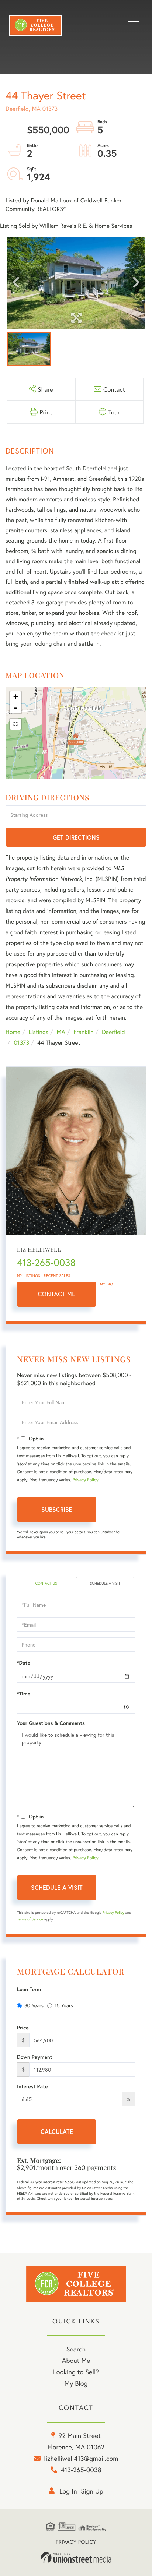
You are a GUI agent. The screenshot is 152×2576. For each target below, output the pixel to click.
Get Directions (76, 837)
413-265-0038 (46, 1263)
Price (23, 2028)
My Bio (107, 1284)
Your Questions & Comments (51, 1723)
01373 (21, 1043)
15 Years (64, 2005)
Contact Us (46, 1583)
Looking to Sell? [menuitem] (76, 2372)
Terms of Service (30, 1919)
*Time (24, 1694)
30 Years (34, 2005)
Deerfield (113, 1032)
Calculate (57, 2132)
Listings (39, 1032)
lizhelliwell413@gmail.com (81, 2458)
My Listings (29, 1276)
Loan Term (29, 1989)
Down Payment (35, 2057)
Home (13, 1032)
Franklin (83, 1032)
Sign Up (92, 2491)
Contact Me (57, 1294)
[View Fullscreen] (15, 724)
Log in (68, 2491)
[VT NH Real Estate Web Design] (76, 2558)
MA (61, 1032)
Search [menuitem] (76, 2349)
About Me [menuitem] (76, 2360)
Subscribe (57, 1509)
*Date (24, 1663)
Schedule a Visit (105, 1583)
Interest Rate (32, 2086)
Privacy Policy (85, 1480)
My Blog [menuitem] (76, 2383)
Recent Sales (57, 1276)
